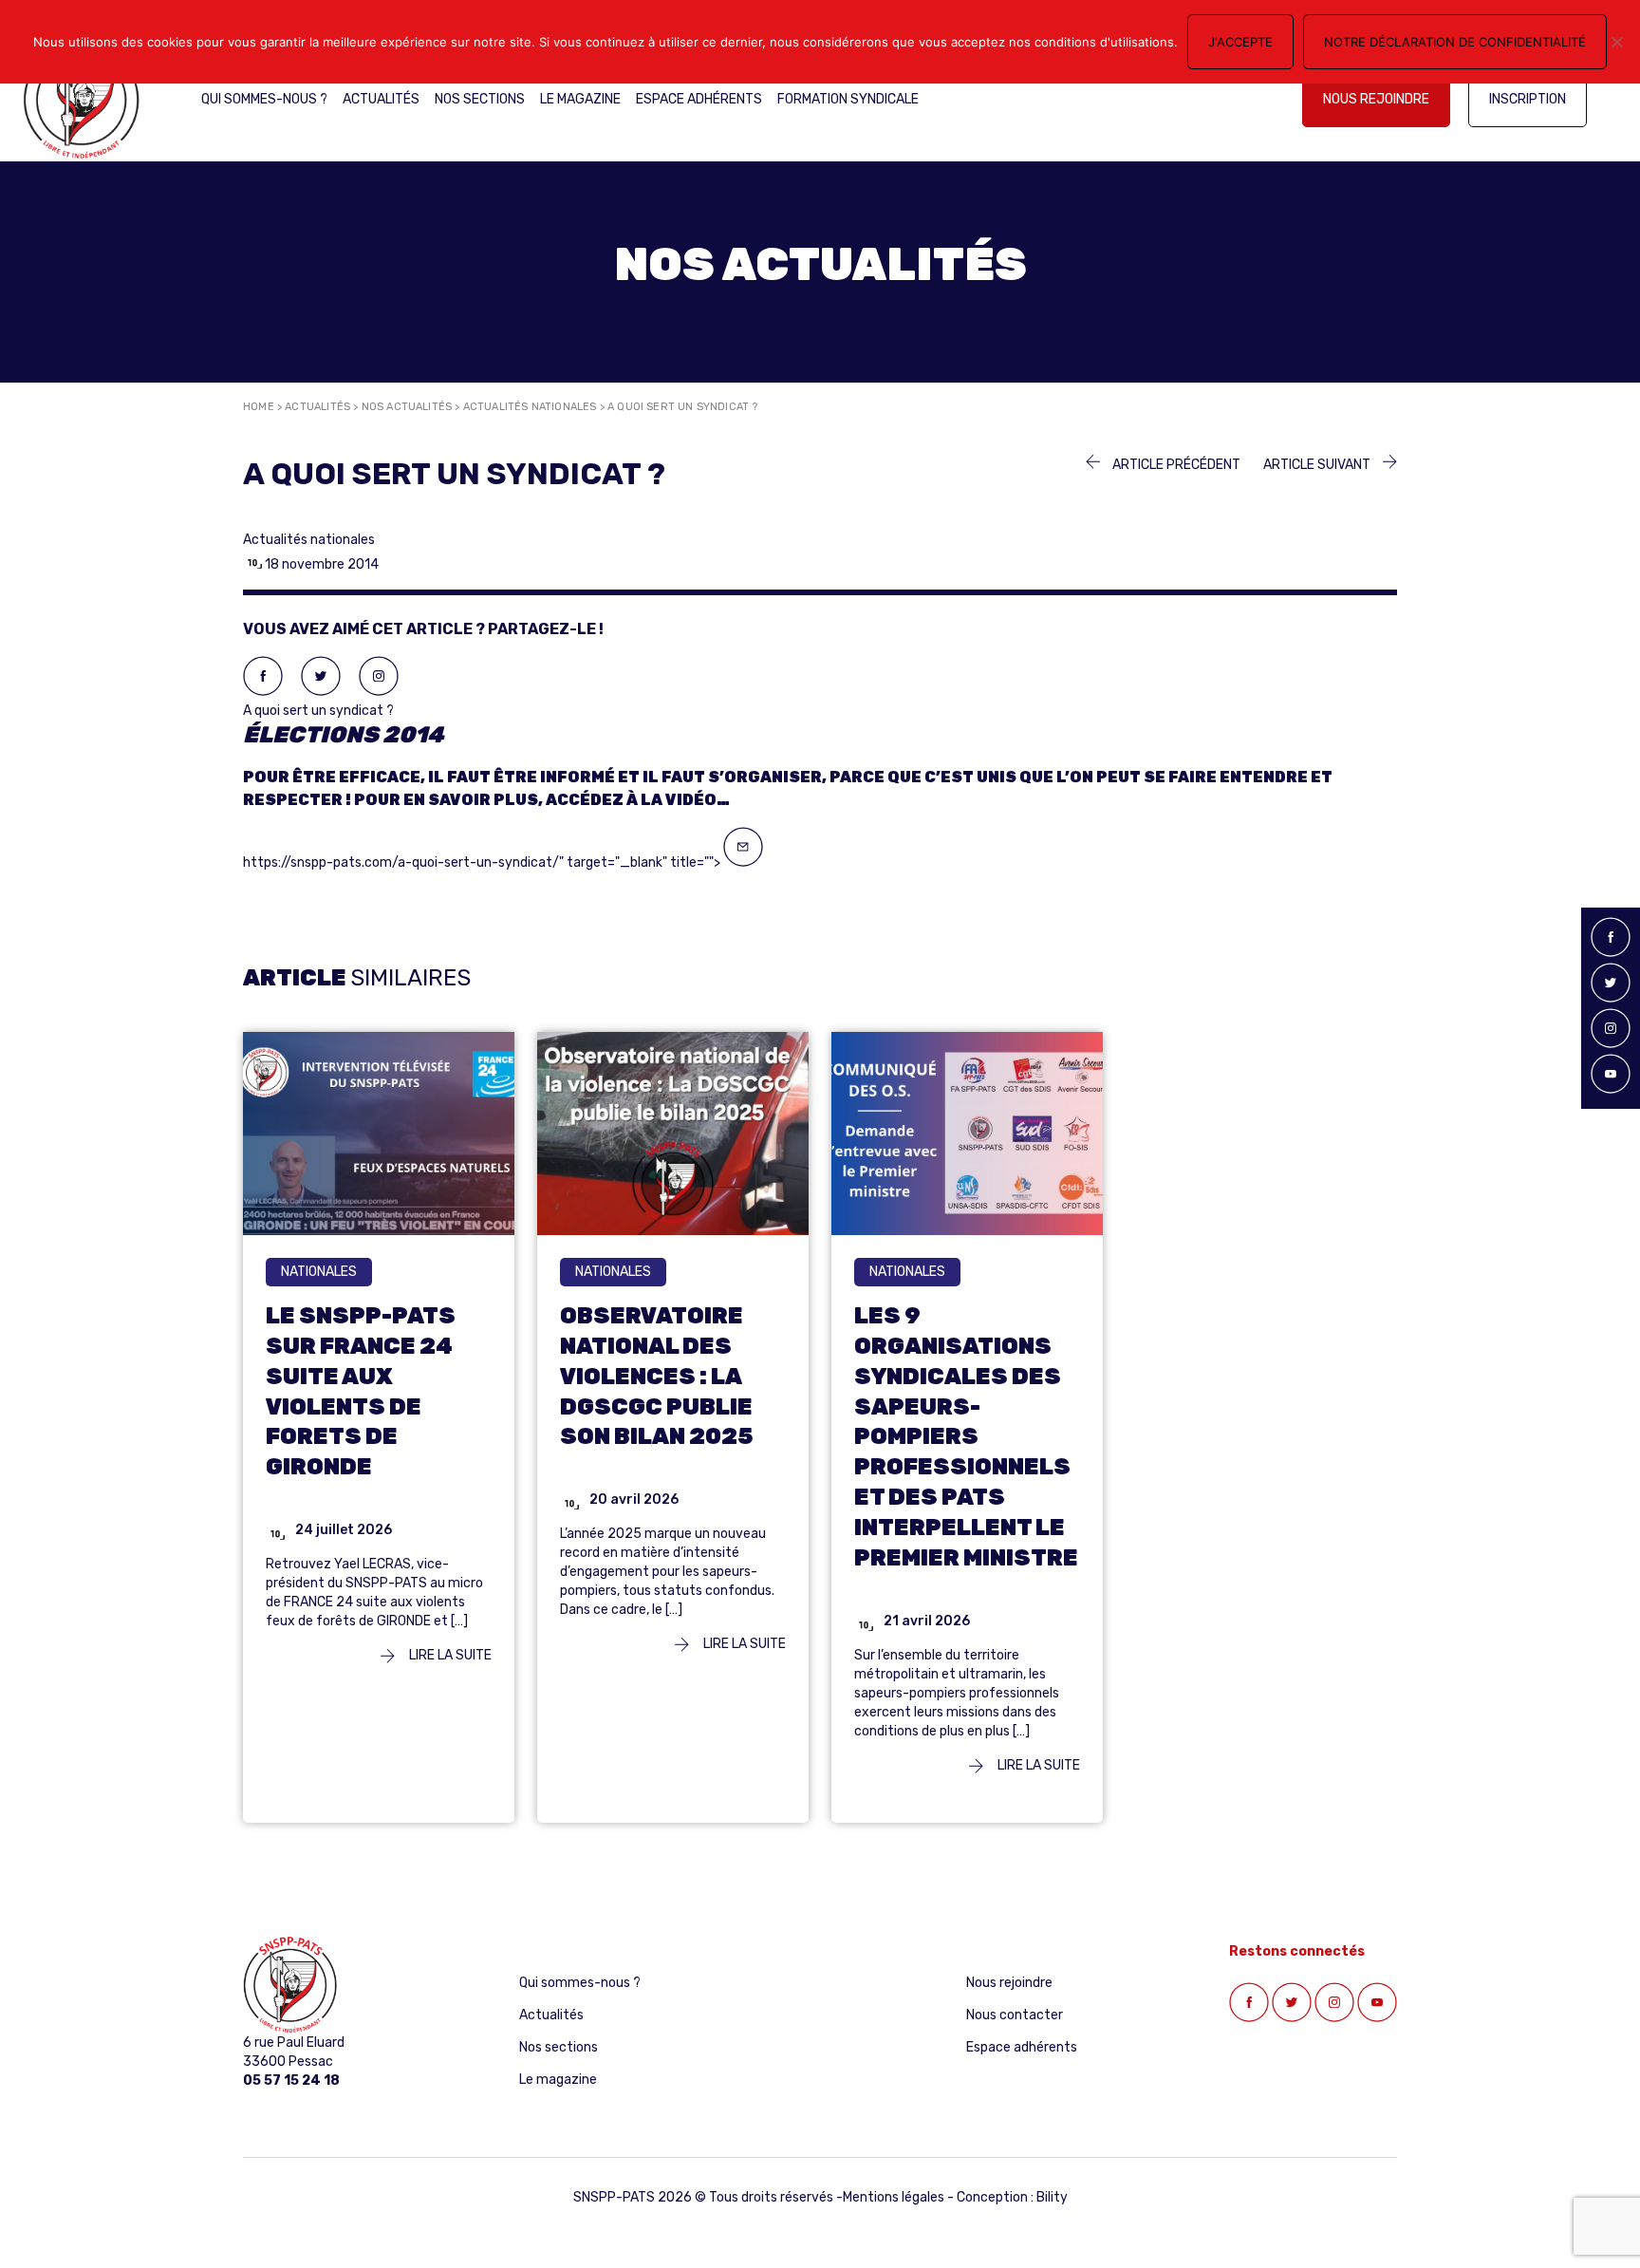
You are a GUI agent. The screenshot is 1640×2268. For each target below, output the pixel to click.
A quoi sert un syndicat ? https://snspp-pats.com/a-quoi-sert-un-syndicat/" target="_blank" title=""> (788, 787)
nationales (319, 1272)
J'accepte (1240, 42)
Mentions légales (894, 2197)
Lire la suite (449, 1655)
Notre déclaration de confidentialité (1455, 42)
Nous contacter (1015, 2015)
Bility (1052, 2197)
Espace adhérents (699, 99)
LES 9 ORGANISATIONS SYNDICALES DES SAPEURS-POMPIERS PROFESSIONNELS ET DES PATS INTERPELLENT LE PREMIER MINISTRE (966, 1437)
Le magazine (580, 99)
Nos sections (480, 99)
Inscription (1528, 99)
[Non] (1616, 42)
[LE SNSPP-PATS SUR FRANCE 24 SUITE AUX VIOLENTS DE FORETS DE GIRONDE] (379, 1132)
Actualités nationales (530, 407)
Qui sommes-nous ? (264, 99)
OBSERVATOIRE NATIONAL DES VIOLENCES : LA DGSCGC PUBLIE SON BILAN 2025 (657, 1377)
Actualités (381, 99)
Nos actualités (407, 407)
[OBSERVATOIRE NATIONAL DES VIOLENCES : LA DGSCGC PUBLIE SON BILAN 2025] (673, 1132)
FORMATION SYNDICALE (848, 99)
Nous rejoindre (1376, 99)
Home (259, 407)
